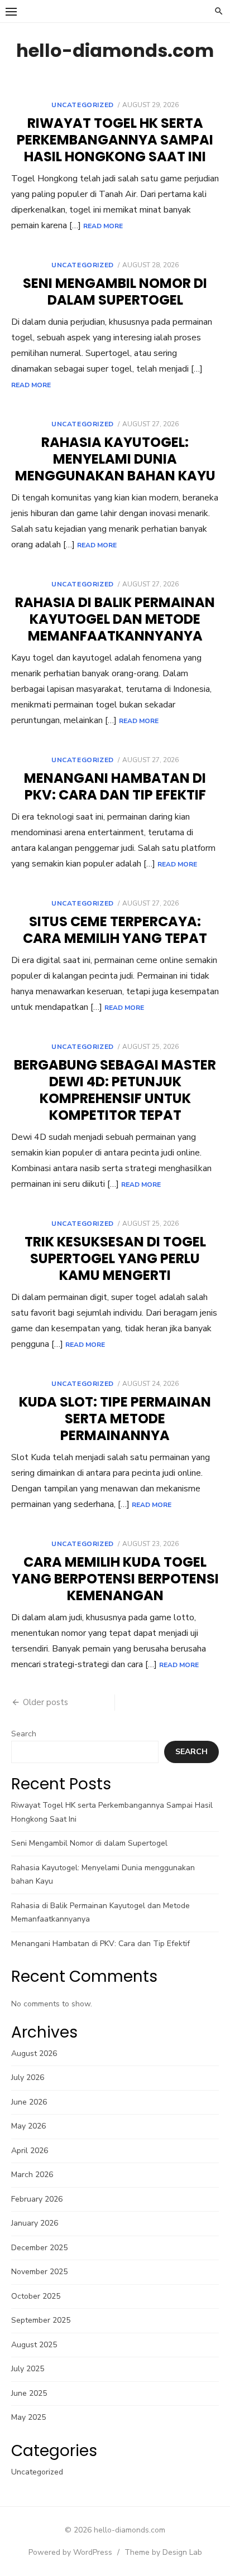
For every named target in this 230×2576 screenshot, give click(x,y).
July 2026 (28, 2077)
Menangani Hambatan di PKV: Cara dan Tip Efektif (115, 786)
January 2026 (35, 2223)
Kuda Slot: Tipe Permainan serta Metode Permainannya (115, 1419)
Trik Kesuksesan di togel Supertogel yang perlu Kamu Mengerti (115, 1258)
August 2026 (34, 2053)
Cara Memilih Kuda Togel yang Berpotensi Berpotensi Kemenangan (115, 1579)
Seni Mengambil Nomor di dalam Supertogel (115, 292)
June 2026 (29, 2102)
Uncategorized (83, 105)
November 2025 (39, 2272)
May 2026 (28, 2126)
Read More (103, 226)
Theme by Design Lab (163, 2552)
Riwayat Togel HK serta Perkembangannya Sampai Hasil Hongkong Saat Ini (115, 140)
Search (24, 1734)
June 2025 (29, 2393)
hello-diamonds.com (115, 50)
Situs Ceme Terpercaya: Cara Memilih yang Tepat (115, 930)
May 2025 (28, 2417)
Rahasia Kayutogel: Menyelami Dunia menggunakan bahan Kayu (115, 459)
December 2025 (39, 2248)
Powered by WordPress (70, 2552)
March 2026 (32, 2175)
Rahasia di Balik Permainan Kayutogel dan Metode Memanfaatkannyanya (115, 619)
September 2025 (41, 2320)
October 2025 (36, 2296)
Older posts (45, 1702)
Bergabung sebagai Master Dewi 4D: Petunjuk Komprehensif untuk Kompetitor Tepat (115, 1090)
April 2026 (30, 2151)
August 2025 (34, 2345)
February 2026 (37, 2199)
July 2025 (28, 2369)
